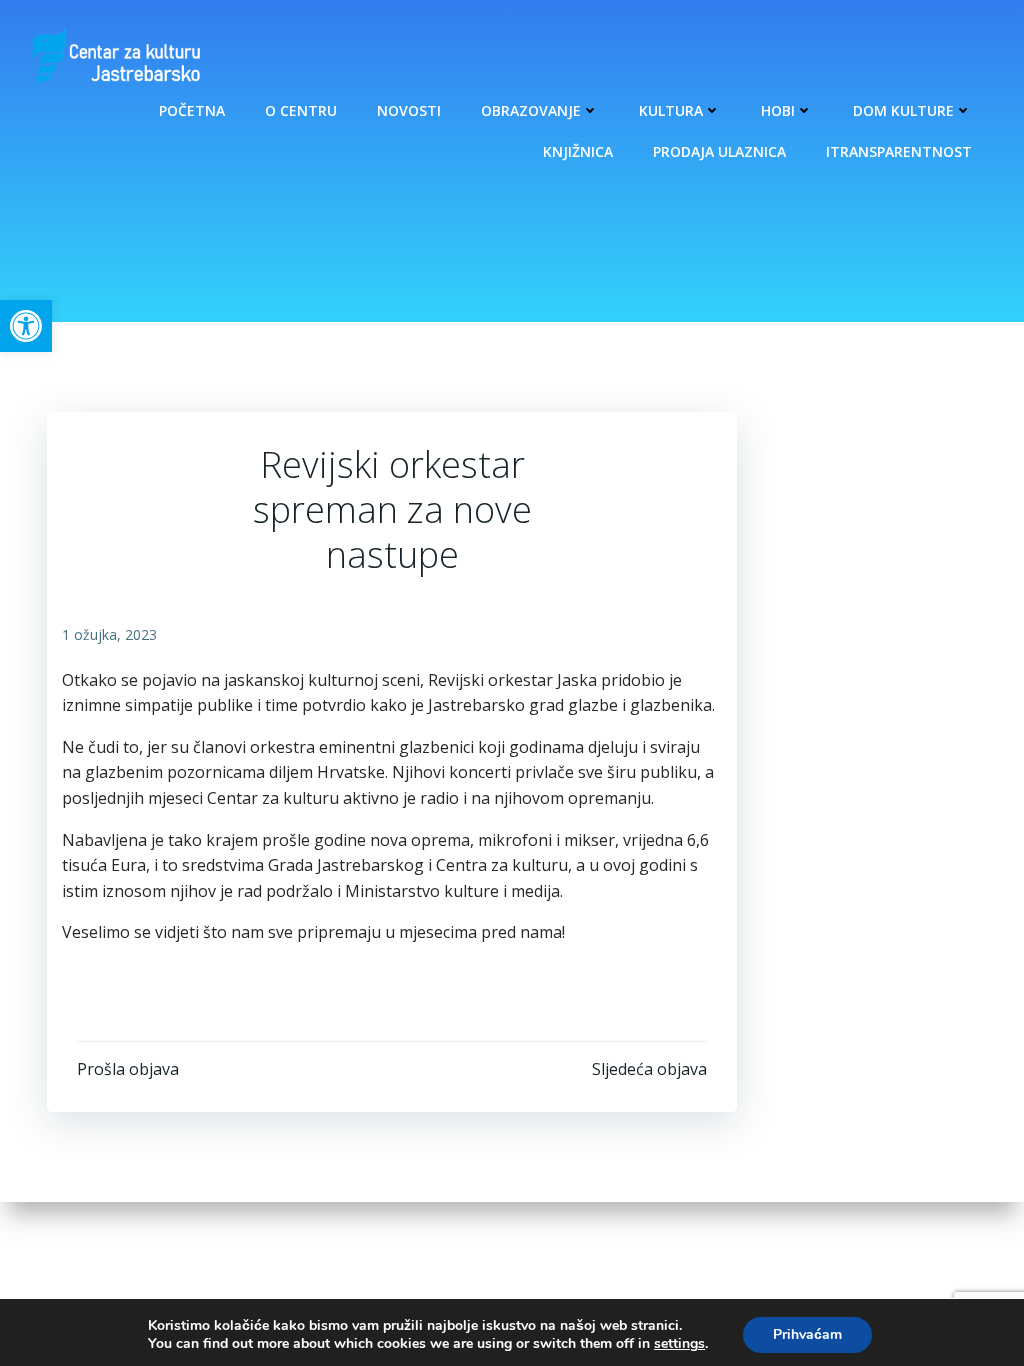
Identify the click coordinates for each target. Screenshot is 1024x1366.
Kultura (671, 110)
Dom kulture (903, 110)
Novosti (409, 110)
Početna (192, 110)
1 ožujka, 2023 (109, 634)
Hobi (778, 110)
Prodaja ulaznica (719, 151)
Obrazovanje (531, 110)
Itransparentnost (899, 151)
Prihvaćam (807, 1334)
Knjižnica (578, 151)
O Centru (301, 110)
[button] (26, 326)
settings (679, 1344)
